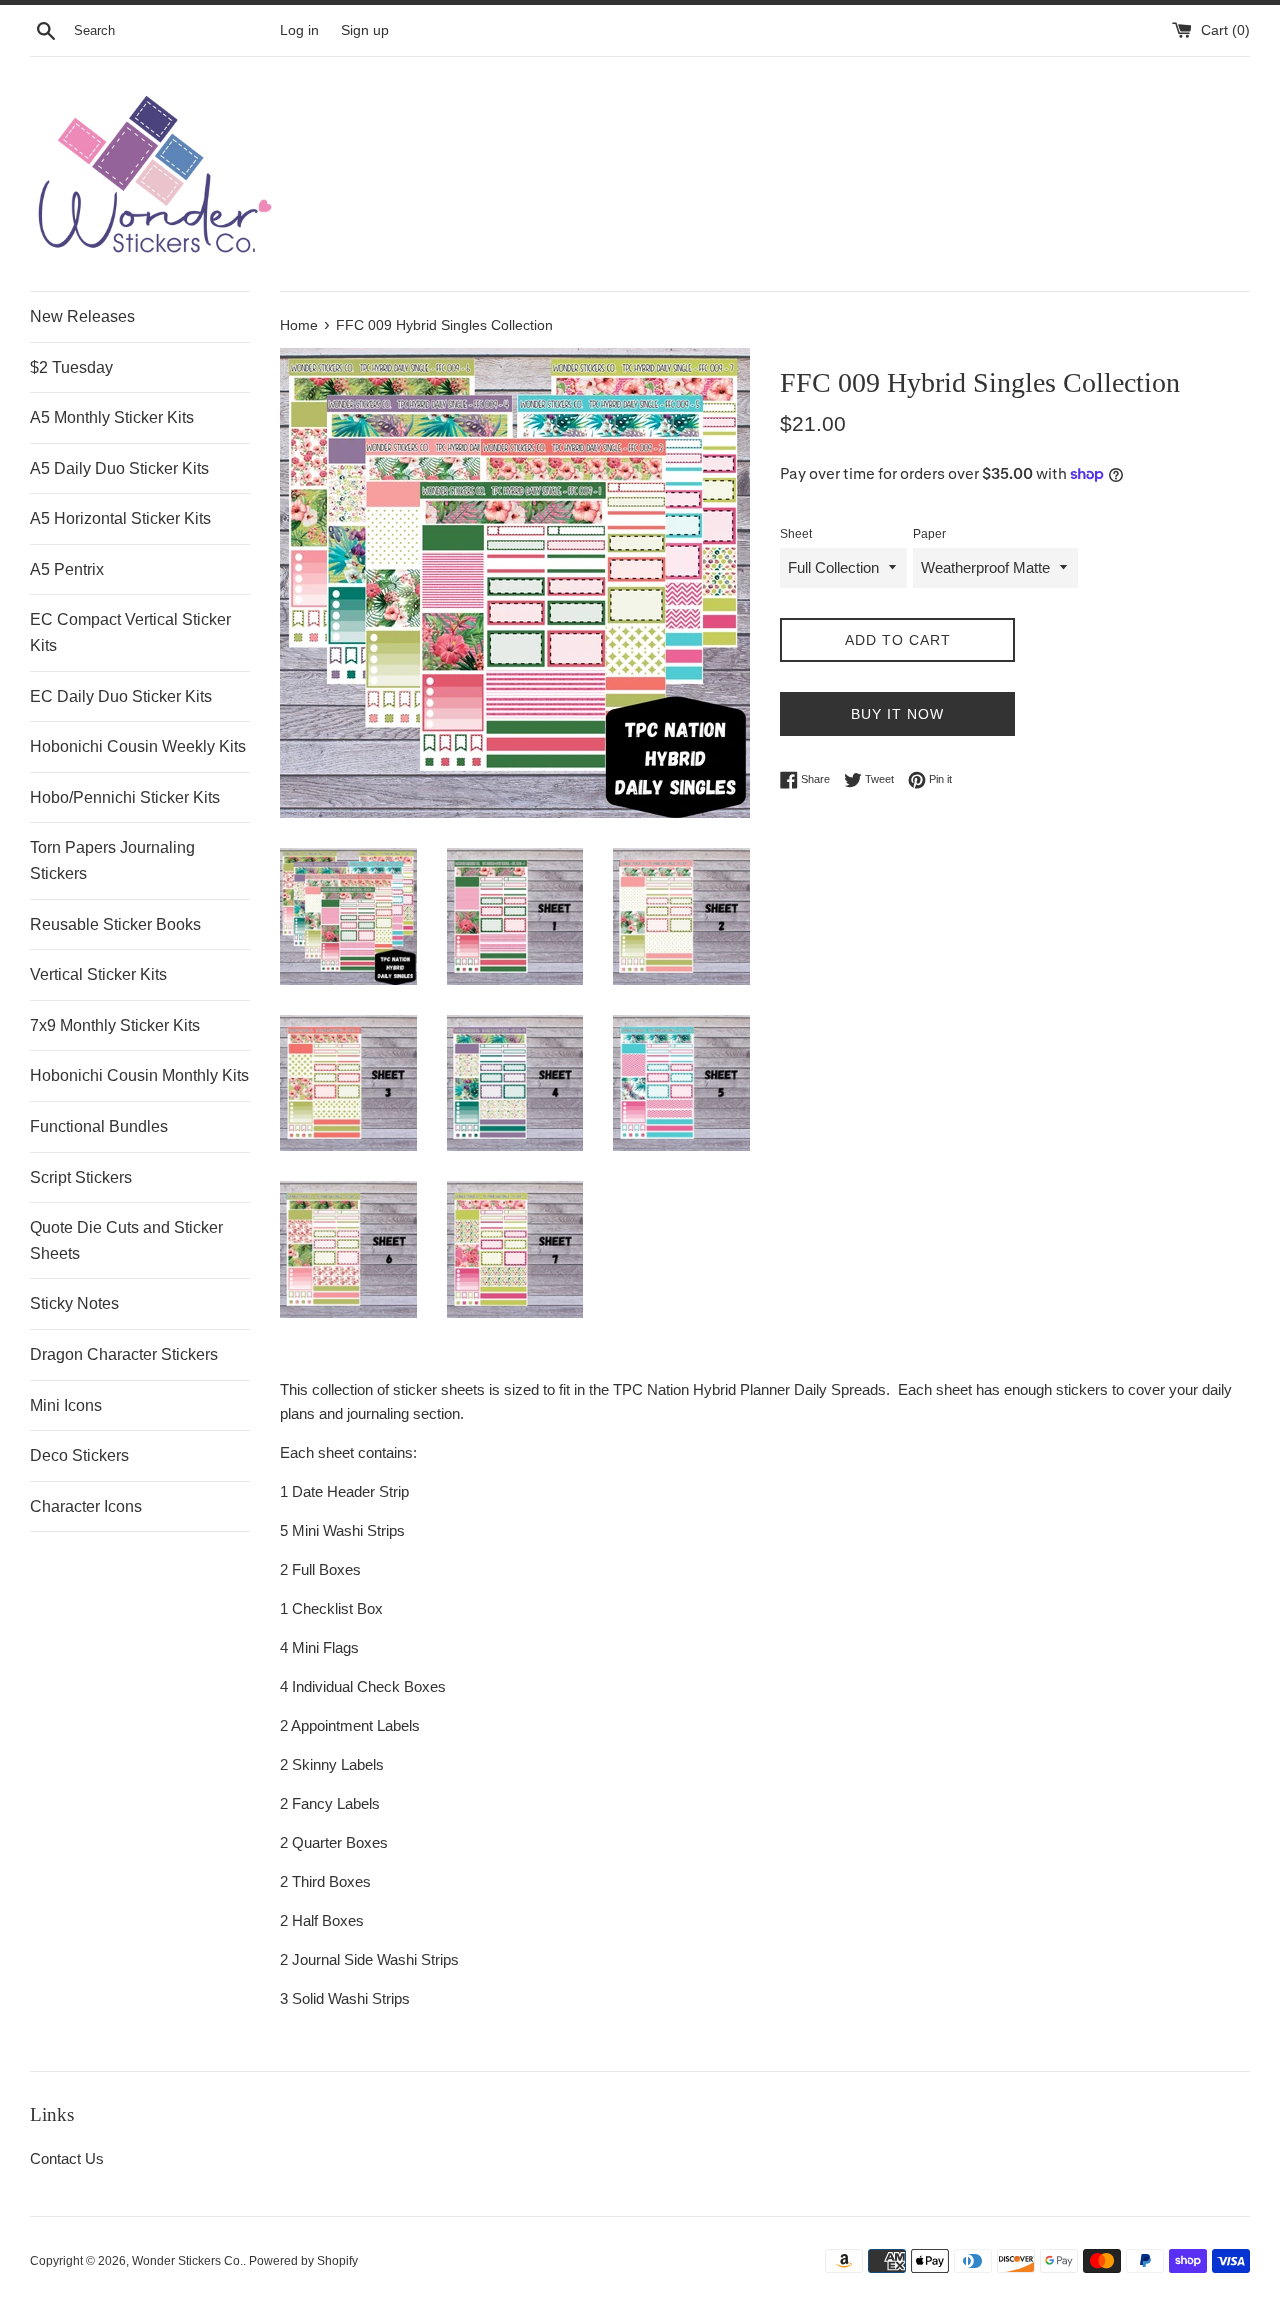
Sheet (796, 534)
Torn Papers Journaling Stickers (112, 860)
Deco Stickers (79, 1455)
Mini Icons (66, 1405)
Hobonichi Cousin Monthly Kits (139, 1075)
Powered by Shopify (303, 2261)
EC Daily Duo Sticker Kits (121, 696)
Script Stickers (81, 1177)
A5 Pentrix (67, 569)
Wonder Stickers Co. (187, 2261)
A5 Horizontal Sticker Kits (120, 518)
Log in (299, 30)
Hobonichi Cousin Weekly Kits (138, 746)
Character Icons (86, 1506)
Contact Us (67, 2158)
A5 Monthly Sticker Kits (112, 417)
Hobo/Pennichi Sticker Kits (125, 797)
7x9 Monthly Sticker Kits (115, 1025)
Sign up (365, 30)
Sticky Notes (74, 1303)
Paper (929, 534)
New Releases (82, 316)
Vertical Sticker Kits (98, 974)
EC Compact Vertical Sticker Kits (130, 632)
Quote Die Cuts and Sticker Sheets (126, 1240)
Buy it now (897, 714)
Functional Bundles (99, 1126)
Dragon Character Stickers (124, 1354)
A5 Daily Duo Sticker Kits (119, 468)
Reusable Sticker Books (115, 924)
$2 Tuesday (71, 367)
